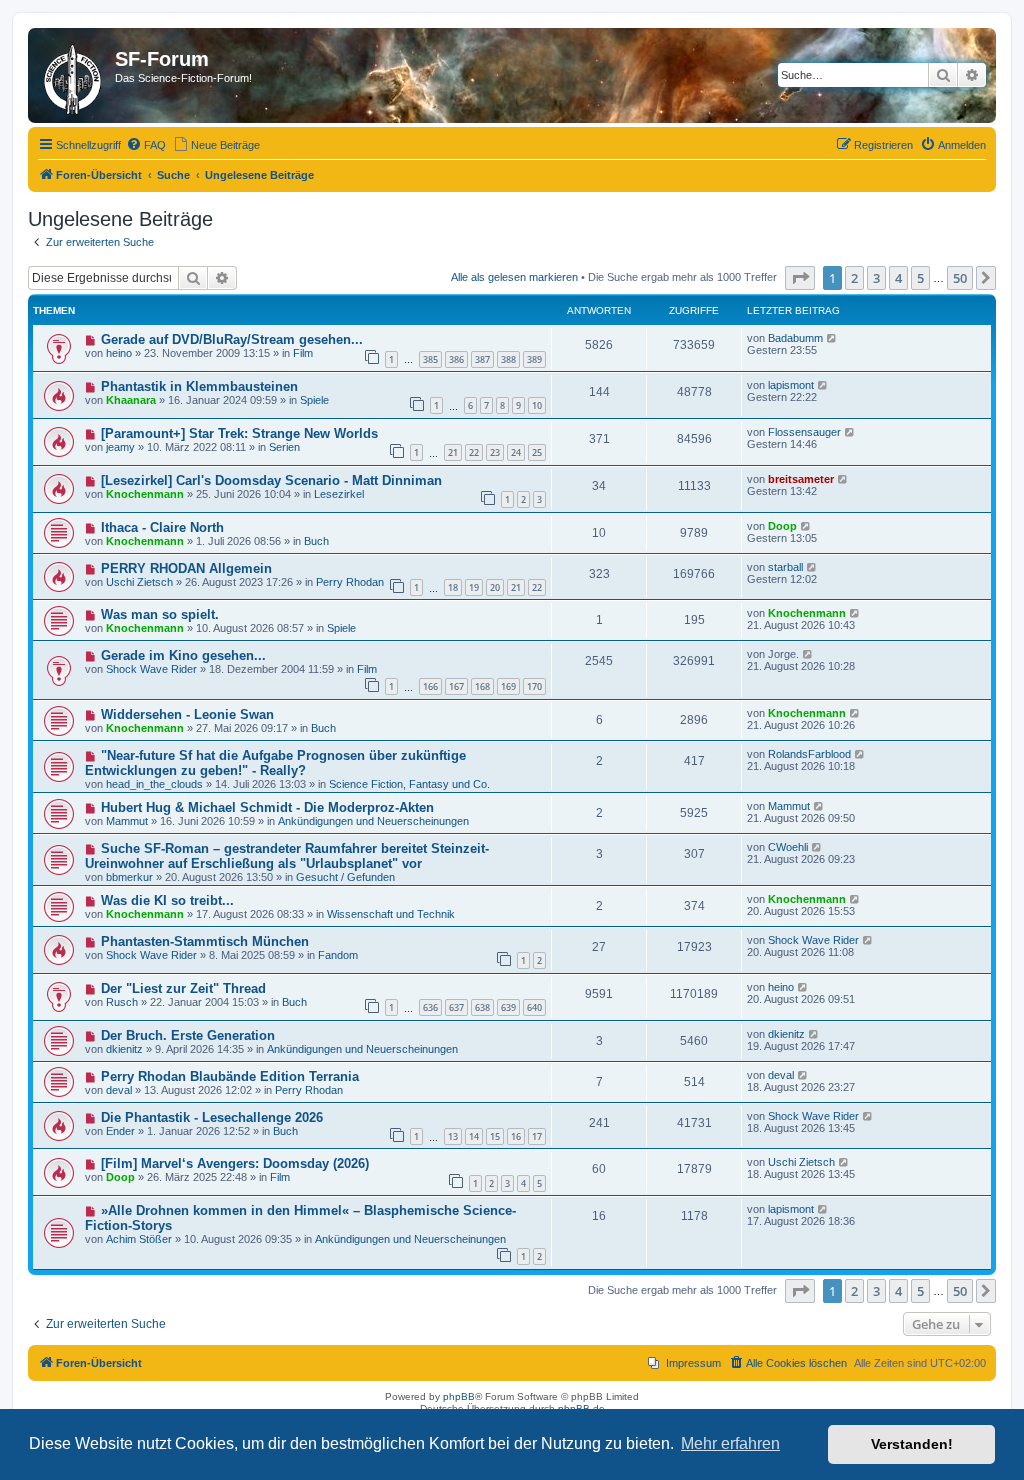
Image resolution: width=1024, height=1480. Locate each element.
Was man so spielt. (160, 614)
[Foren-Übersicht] (74, 75)
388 (508, 359)
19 (474, 587)
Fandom (338, 955)
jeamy (120, 447)
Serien (284, 447)
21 (453, 452)
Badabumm (795, 338)
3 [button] (876, 278)
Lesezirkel (339, 494)
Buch (316, 541)
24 (516, 452)
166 (430, 686)
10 (537, 405)
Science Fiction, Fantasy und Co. (409, 784)
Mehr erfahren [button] (730, 1443)
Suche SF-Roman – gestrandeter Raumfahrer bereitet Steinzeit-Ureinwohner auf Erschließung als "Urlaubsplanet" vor (287, 856)
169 (508, 686)
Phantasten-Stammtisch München (205, 941)
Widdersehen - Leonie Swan (187, 714)
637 (456, 1007)
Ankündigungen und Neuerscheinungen (373, 821)
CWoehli (788, 847)
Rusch (122, 1002)
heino (119, 353)
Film (303, 353)
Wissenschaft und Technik (391, 914)
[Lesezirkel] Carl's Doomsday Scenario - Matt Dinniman (271, 480)
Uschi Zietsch (139, 582)
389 (534, 359)
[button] (800, 278)
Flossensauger (804, 432)
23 (495, 452)
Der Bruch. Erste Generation (188, 1035)
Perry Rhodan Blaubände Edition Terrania (230, 1076)
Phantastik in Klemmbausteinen (199, 386)
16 (516, 1136)
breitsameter (801, 479)
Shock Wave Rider (151, 669)
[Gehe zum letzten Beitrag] (832, 338)
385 (430, 359)
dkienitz (124, 1049)
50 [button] (960, 278)
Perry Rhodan (350, 582)
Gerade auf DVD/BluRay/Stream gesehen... (232, 339)
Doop (782, 526)
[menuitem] (146, 145)
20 (495, 587)
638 (482, 1007)
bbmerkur (129, 877)
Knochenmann (145, 494)
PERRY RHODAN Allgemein (186, 568)
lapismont (791, 385)
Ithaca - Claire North (162, 527)
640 (534, 1007)
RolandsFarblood (809, 754)
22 (474, 452)
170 (534, 686)
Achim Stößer (139, 1239)
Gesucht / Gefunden (345, 877)
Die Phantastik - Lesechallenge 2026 (212, 1117)
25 (537, 452)
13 (453, 1136)
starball (785, 567)
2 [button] (854, 278)
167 (456, 686)
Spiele (314, 400)
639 (508, 1007)
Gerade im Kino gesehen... (183, 655)
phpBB (459, 1396)
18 (453, 587)
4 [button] (898, 278)
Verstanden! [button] (912, 1444)
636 (430, 1007)
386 (456, 359)
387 (482, 359)
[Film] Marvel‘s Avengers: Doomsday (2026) (235, 1163)
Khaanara (131, 400)
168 (482, 686)
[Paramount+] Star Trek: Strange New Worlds (239, 433)
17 (537, 1136)
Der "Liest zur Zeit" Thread (183, 988)
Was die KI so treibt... (167, 900)
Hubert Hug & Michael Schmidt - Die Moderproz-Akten (267, 807)
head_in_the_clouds (154, 784)
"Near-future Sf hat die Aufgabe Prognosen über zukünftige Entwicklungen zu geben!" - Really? (275, 763)
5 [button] (920, 278)
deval (119, 1090)
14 (474, 1136)
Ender (120, 1131)
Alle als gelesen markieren (514, 277)
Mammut (127, 821)
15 (495, 1136)
